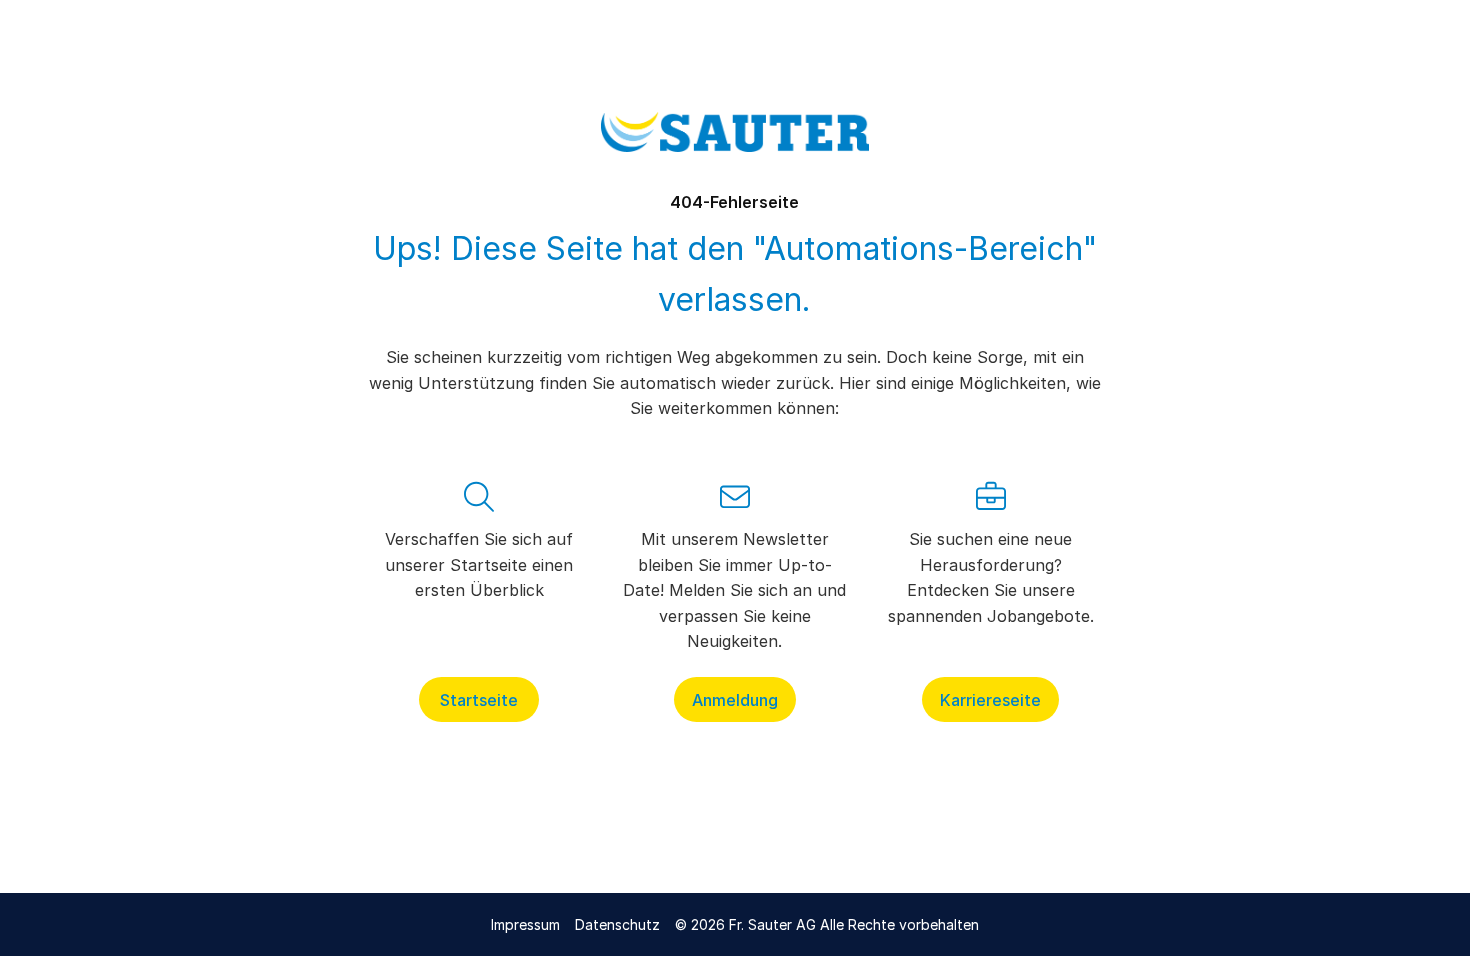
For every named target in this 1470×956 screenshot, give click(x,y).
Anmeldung (735, 699)
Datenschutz (617, 924)
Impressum (525, 924)
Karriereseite (990, 699)
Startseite (479, 699)
